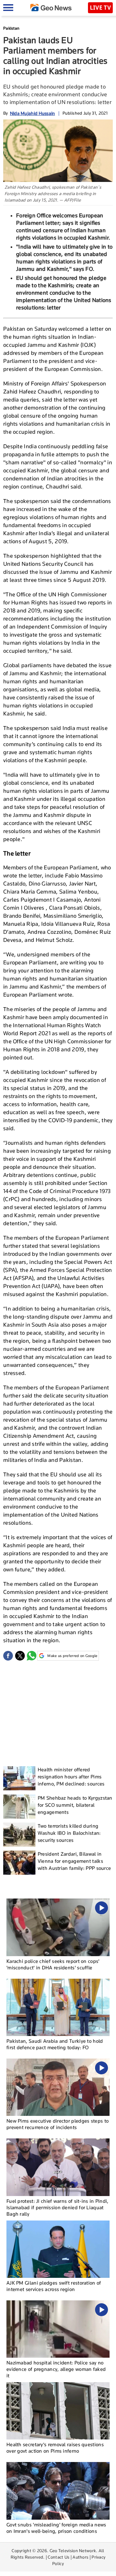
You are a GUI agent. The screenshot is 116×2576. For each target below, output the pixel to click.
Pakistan (11, 28)
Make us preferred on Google (72, 1656)
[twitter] (20, 1656)
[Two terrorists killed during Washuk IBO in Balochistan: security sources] (19, 1835)
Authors (80, 2557)
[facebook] (8, 1656)
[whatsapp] (32, 1656)
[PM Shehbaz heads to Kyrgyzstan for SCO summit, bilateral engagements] (19, 1807)
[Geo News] (51, 8)
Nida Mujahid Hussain (33, 113)
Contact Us (58, 2557)
